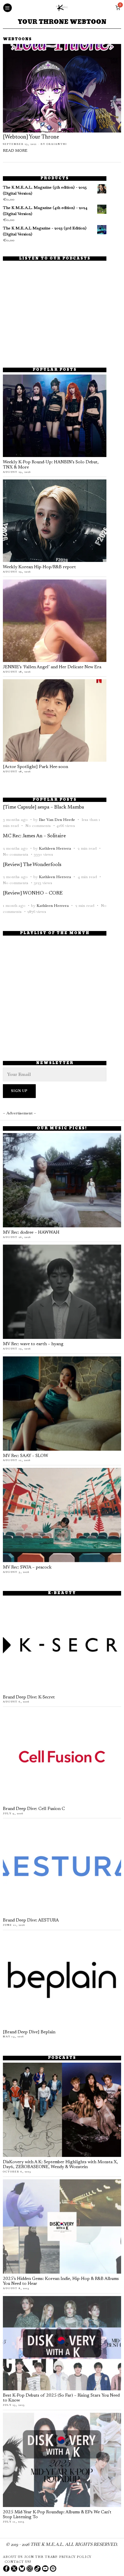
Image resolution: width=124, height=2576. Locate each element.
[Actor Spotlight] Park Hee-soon (35, 767)
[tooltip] (6, 2569)
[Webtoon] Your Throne (31, 137)
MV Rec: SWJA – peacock (27, 1568)
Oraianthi (57, 144)
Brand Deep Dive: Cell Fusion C (34, 1809)
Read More (15, 151)
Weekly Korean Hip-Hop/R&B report (39, 567)
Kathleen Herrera (55, 848)
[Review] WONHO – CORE (33, 893)
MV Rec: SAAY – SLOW (26, 1456)
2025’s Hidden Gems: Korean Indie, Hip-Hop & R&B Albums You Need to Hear (61, 2282)
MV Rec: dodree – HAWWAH (31, 1233)
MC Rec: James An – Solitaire (34, 836)
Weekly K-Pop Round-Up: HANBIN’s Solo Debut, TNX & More (51, 465)
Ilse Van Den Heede (57, 819)
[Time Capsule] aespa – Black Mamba (43, 807)
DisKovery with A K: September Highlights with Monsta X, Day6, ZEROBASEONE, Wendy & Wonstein (60, 2165)
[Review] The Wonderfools (32, 865)
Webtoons (17, 40)
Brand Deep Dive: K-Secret (29, 1697)
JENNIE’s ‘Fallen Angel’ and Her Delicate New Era (52, 667)
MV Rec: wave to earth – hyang (33, 1344)
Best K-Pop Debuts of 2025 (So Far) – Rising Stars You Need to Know (61, 2398)
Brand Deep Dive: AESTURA (31, 1921)
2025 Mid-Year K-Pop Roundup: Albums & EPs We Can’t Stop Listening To (57, 2515)
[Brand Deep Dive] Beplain (29, 2032)
